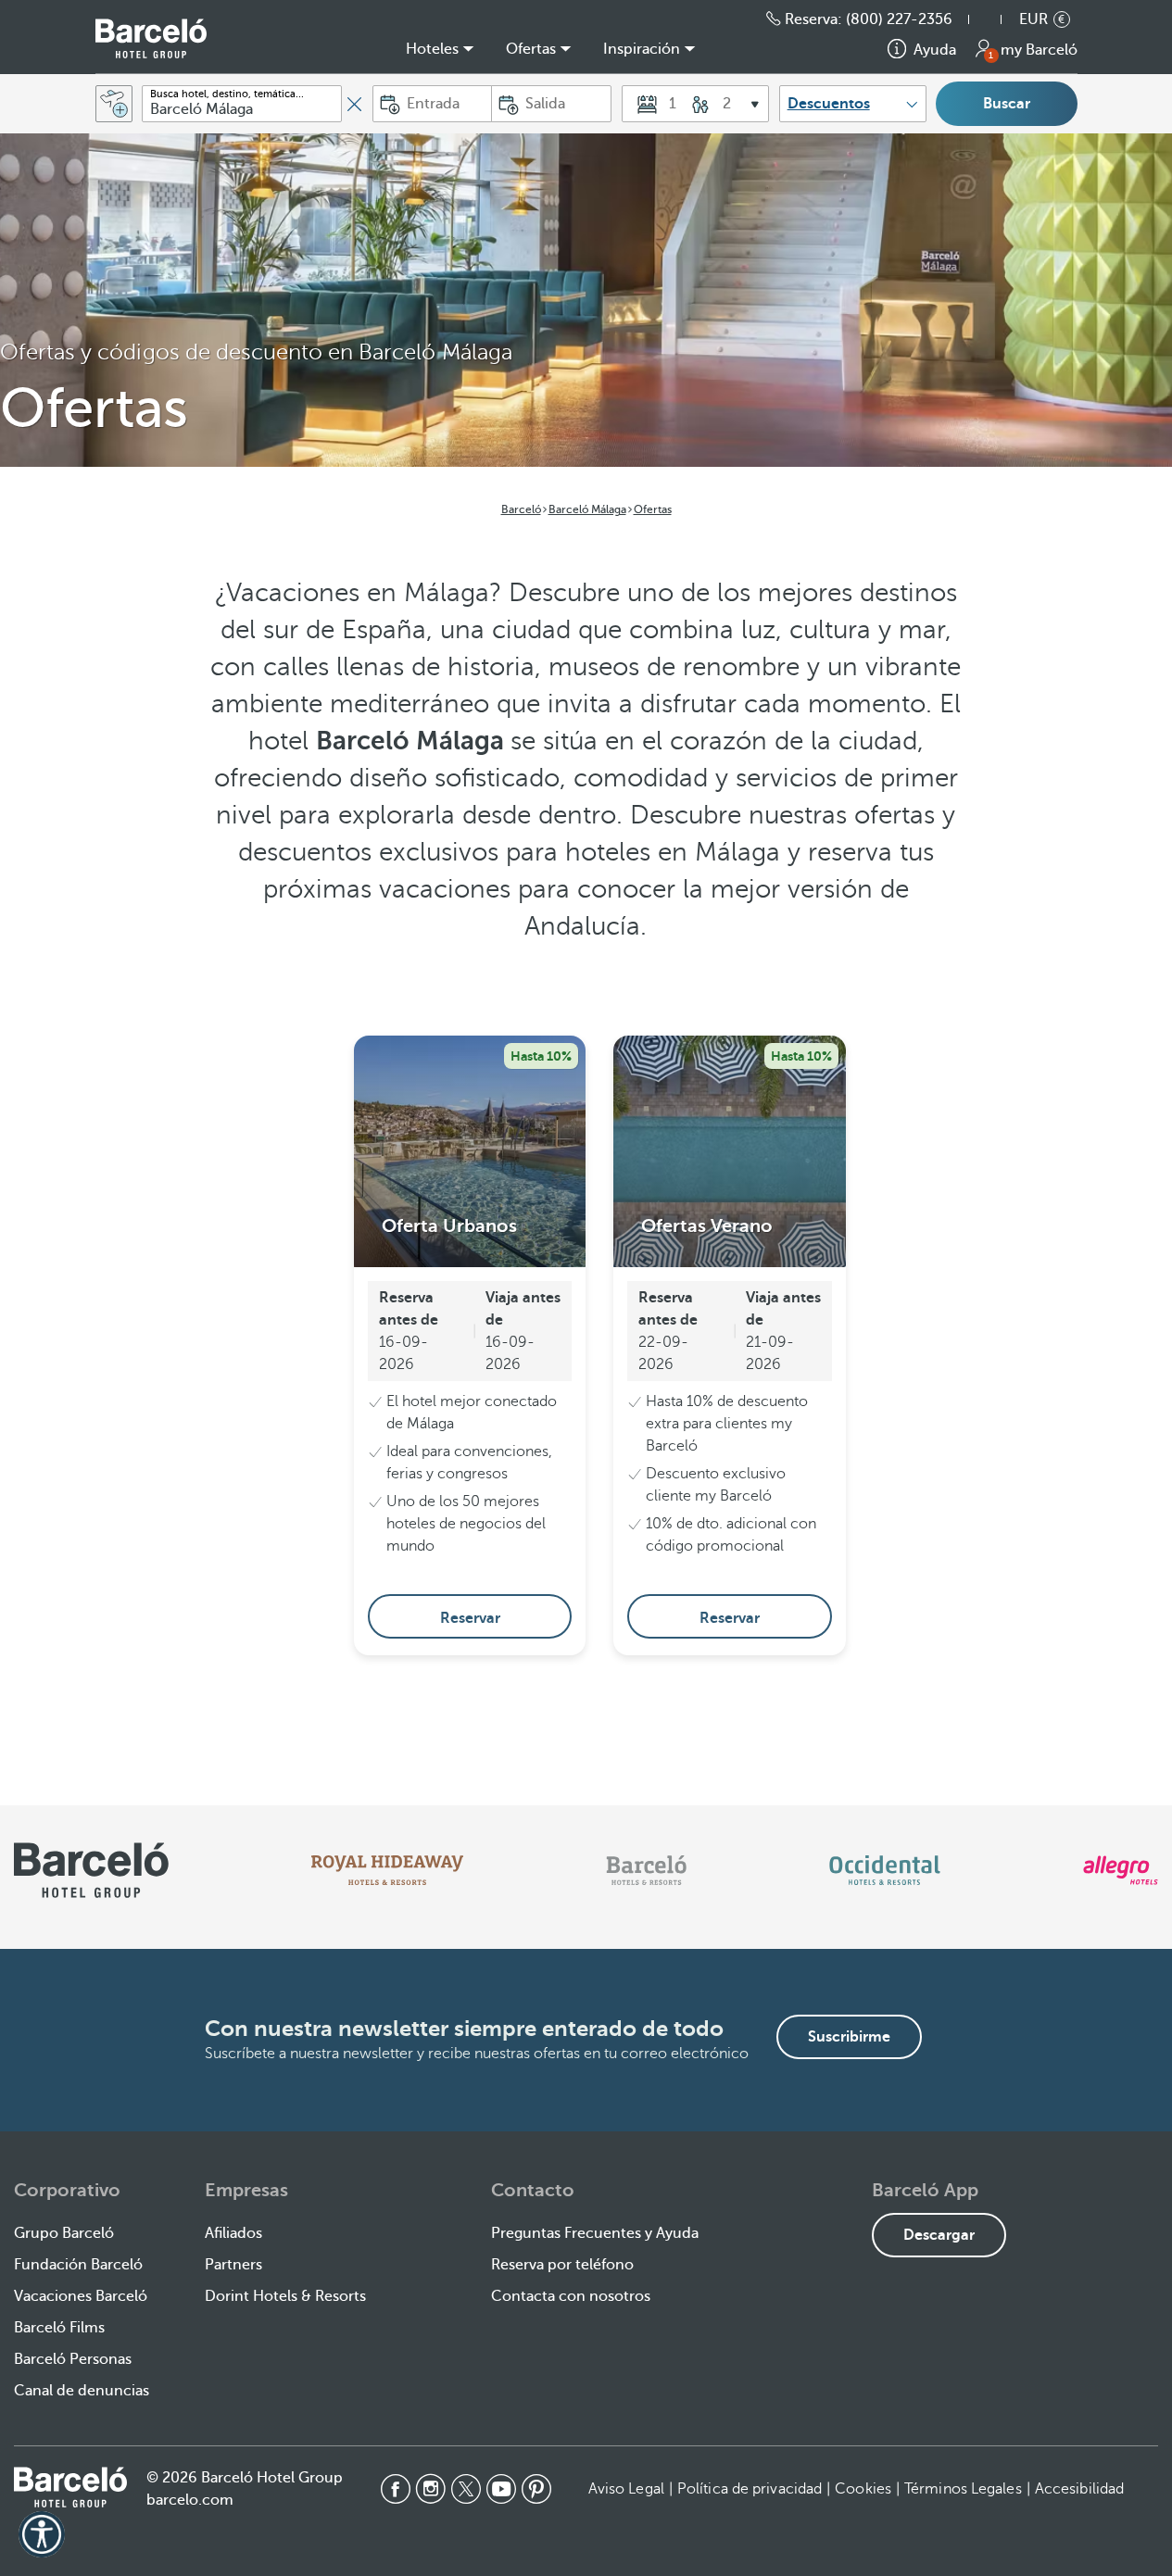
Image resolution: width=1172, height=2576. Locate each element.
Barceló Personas (73, 2359)
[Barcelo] (646, 1870)
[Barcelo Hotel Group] (70, 2487)
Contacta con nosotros (571, 2296)
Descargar (939, 2235)
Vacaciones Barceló (81, 2296)
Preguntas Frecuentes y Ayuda (595, 2233)
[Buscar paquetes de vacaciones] (114, 104)
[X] (466, 2489)
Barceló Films (59, 2328)
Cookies (863, 2489)
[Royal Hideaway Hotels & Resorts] (387, 1870)
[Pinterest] (536, 2489)
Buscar (1007, 104)
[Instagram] (431, 2489)
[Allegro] (1121, 1870)
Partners (233, 2265)
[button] (994, 19)
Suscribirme (849, 2037)
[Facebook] (396, 2489)
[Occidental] (884, 1870)
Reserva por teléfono (562, 2265)
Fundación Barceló (78, 2265)
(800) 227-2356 (899, 19)
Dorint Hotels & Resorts (285, 2296)
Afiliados (233, 2233)
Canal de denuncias (82, 2391)
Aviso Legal (626, 2489)
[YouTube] (501, 2489)
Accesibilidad (1079, 2489)
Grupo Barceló (64, 2233)
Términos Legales (963, 2489)
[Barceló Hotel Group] (151, 38)
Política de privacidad (750, 2489)
